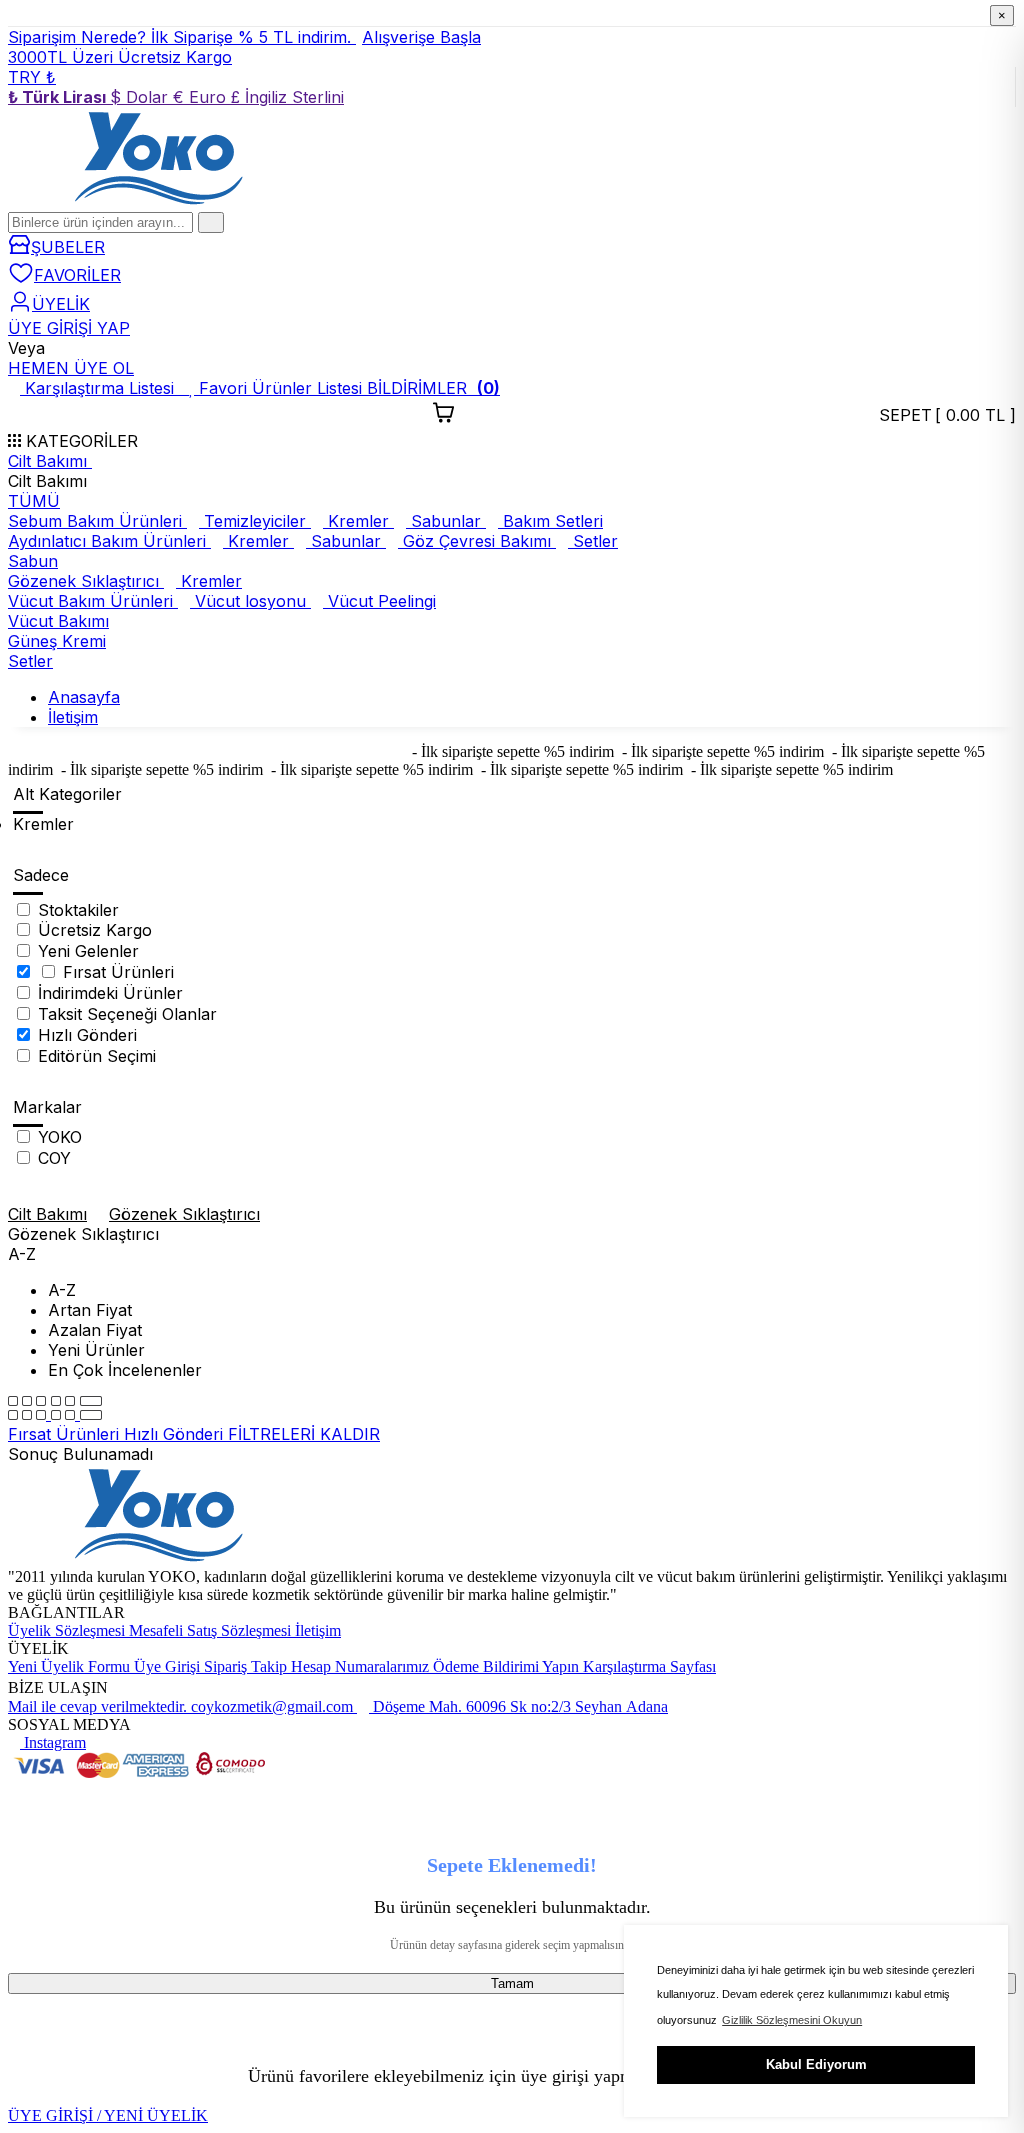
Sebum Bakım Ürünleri (97, 521)
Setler (593, 541)
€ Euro (202, 97)
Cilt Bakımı (50, 461)
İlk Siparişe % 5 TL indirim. (316, 37)
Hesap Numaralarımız (362, 1666)
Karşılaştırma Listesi (102, 388)
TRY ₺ (32, 77)
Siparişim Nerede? (79, 37)
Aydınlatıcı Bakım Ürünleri (109, 541)
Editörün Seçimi (97, 1056)
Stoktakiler (78, 910)
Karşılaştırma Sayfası (649, 1666)
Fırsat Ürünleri (118, 972)
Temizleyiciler (255, 521)
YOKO (60, 1137)
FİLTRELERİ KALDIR (304, 1434)
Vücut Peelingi (379, 601)
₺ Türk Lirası (59, 97)
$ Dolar (141, 97)
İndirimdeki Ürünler (110, 993)
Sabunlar (446, 521)
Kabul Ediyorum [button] (816, 2064)
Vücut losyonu (250, 601)
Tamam (512, 1983)
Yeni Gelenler (88, 951)
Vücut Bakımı (58, 621)
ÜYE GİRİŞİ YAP (69, 328)
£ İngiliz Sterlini (287, 97)
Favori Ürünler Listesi (280, 388)
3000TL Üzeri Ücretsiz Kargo (120, 57)
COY (54, 1158)
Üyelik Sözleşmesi (68, 1630)
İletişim (318, 1630)
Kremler (358, 521)
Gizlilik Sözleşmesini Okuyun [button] (792, 2020)
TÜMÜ (34, 501)
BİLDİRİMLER (433, 388)
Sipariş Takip (247, 1666)
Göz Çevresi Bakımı (477, 541)
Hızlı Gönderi (87, 1035)
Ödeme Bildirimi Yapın (508, 1666)
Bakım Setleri (550, 521)
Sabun (33, 561)
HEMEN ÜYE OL (71, 368)
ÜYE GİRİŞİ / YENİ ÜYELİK (108, 2115)
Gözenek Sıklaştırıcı (86, 581)
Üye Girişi (169, 1666)
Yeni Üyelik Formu (71, 1666)
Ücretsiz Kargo (95, 930)
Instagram (53, 1742)
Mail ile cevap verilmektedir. (99, 1706)
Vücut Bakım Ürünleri (93, 601)
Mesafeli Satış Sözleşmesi (212, 1630)
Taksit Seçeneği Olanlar (127, 1014)
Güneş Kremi (57, 641)
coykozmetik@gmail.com (274, 1706)
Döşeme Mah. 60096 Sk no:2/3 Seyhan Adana (518, 1706)
